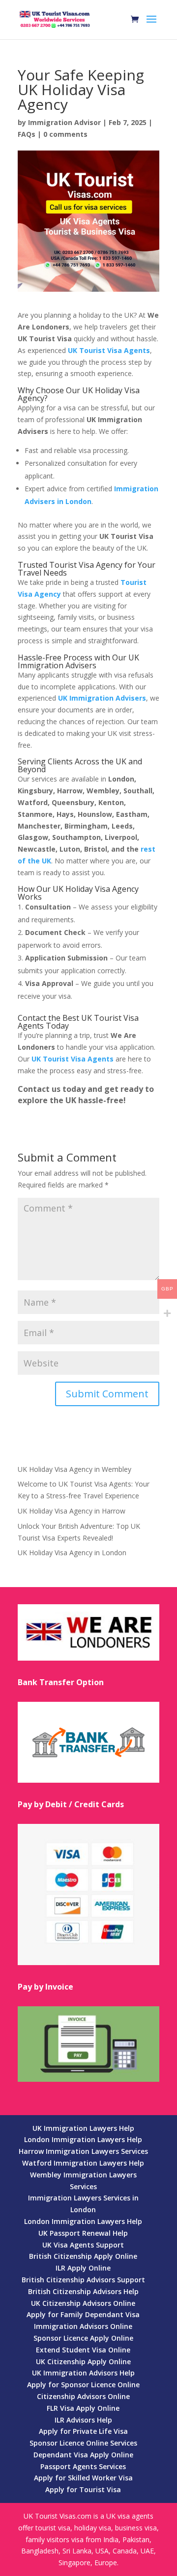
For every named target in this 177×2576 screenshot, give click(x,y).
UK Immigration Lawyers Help (83, 2128)
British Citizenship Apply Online (83, 2256)
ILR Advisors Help (83, 2420)
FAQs (27, 134)
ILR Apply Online (83, 2268)
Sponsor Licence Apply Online (83, 2338)
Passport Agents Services (83, 2466)
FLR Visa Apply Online (83, 2408)
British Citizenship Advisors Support (83, 2280)
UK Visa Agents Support (83, 2245)
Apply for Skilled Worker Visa (83, 2478)
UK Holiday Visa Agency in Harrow (72, 1511)
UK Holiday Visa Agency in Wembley (74, 1469)
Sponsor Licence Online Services (83, 2443)
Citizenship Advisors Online (83, 2396)
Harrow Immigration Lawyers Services (83, 2151)
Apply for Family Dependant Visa (83, 2314)
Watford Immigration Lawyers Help (83, 2163)
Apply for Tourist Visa (83, 2489)
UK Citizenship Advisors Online (83, 2303)
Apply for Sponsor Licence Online (83, 2385)
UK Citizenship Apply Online (83, 2361)
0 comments (65, 134)
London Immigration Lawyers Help (83, 2139)
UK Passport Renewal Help (83, 2233)
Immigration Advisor (64, 122)
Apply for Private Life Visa (83, 2431)
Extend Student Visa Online (83, 2350)
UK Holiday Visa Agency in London (72, 1553)
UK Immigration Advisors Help (83, 2373)
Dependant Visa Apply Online (83, 2455)
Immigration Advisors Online (83, 2326)
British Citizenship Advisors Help (83, 2291)
